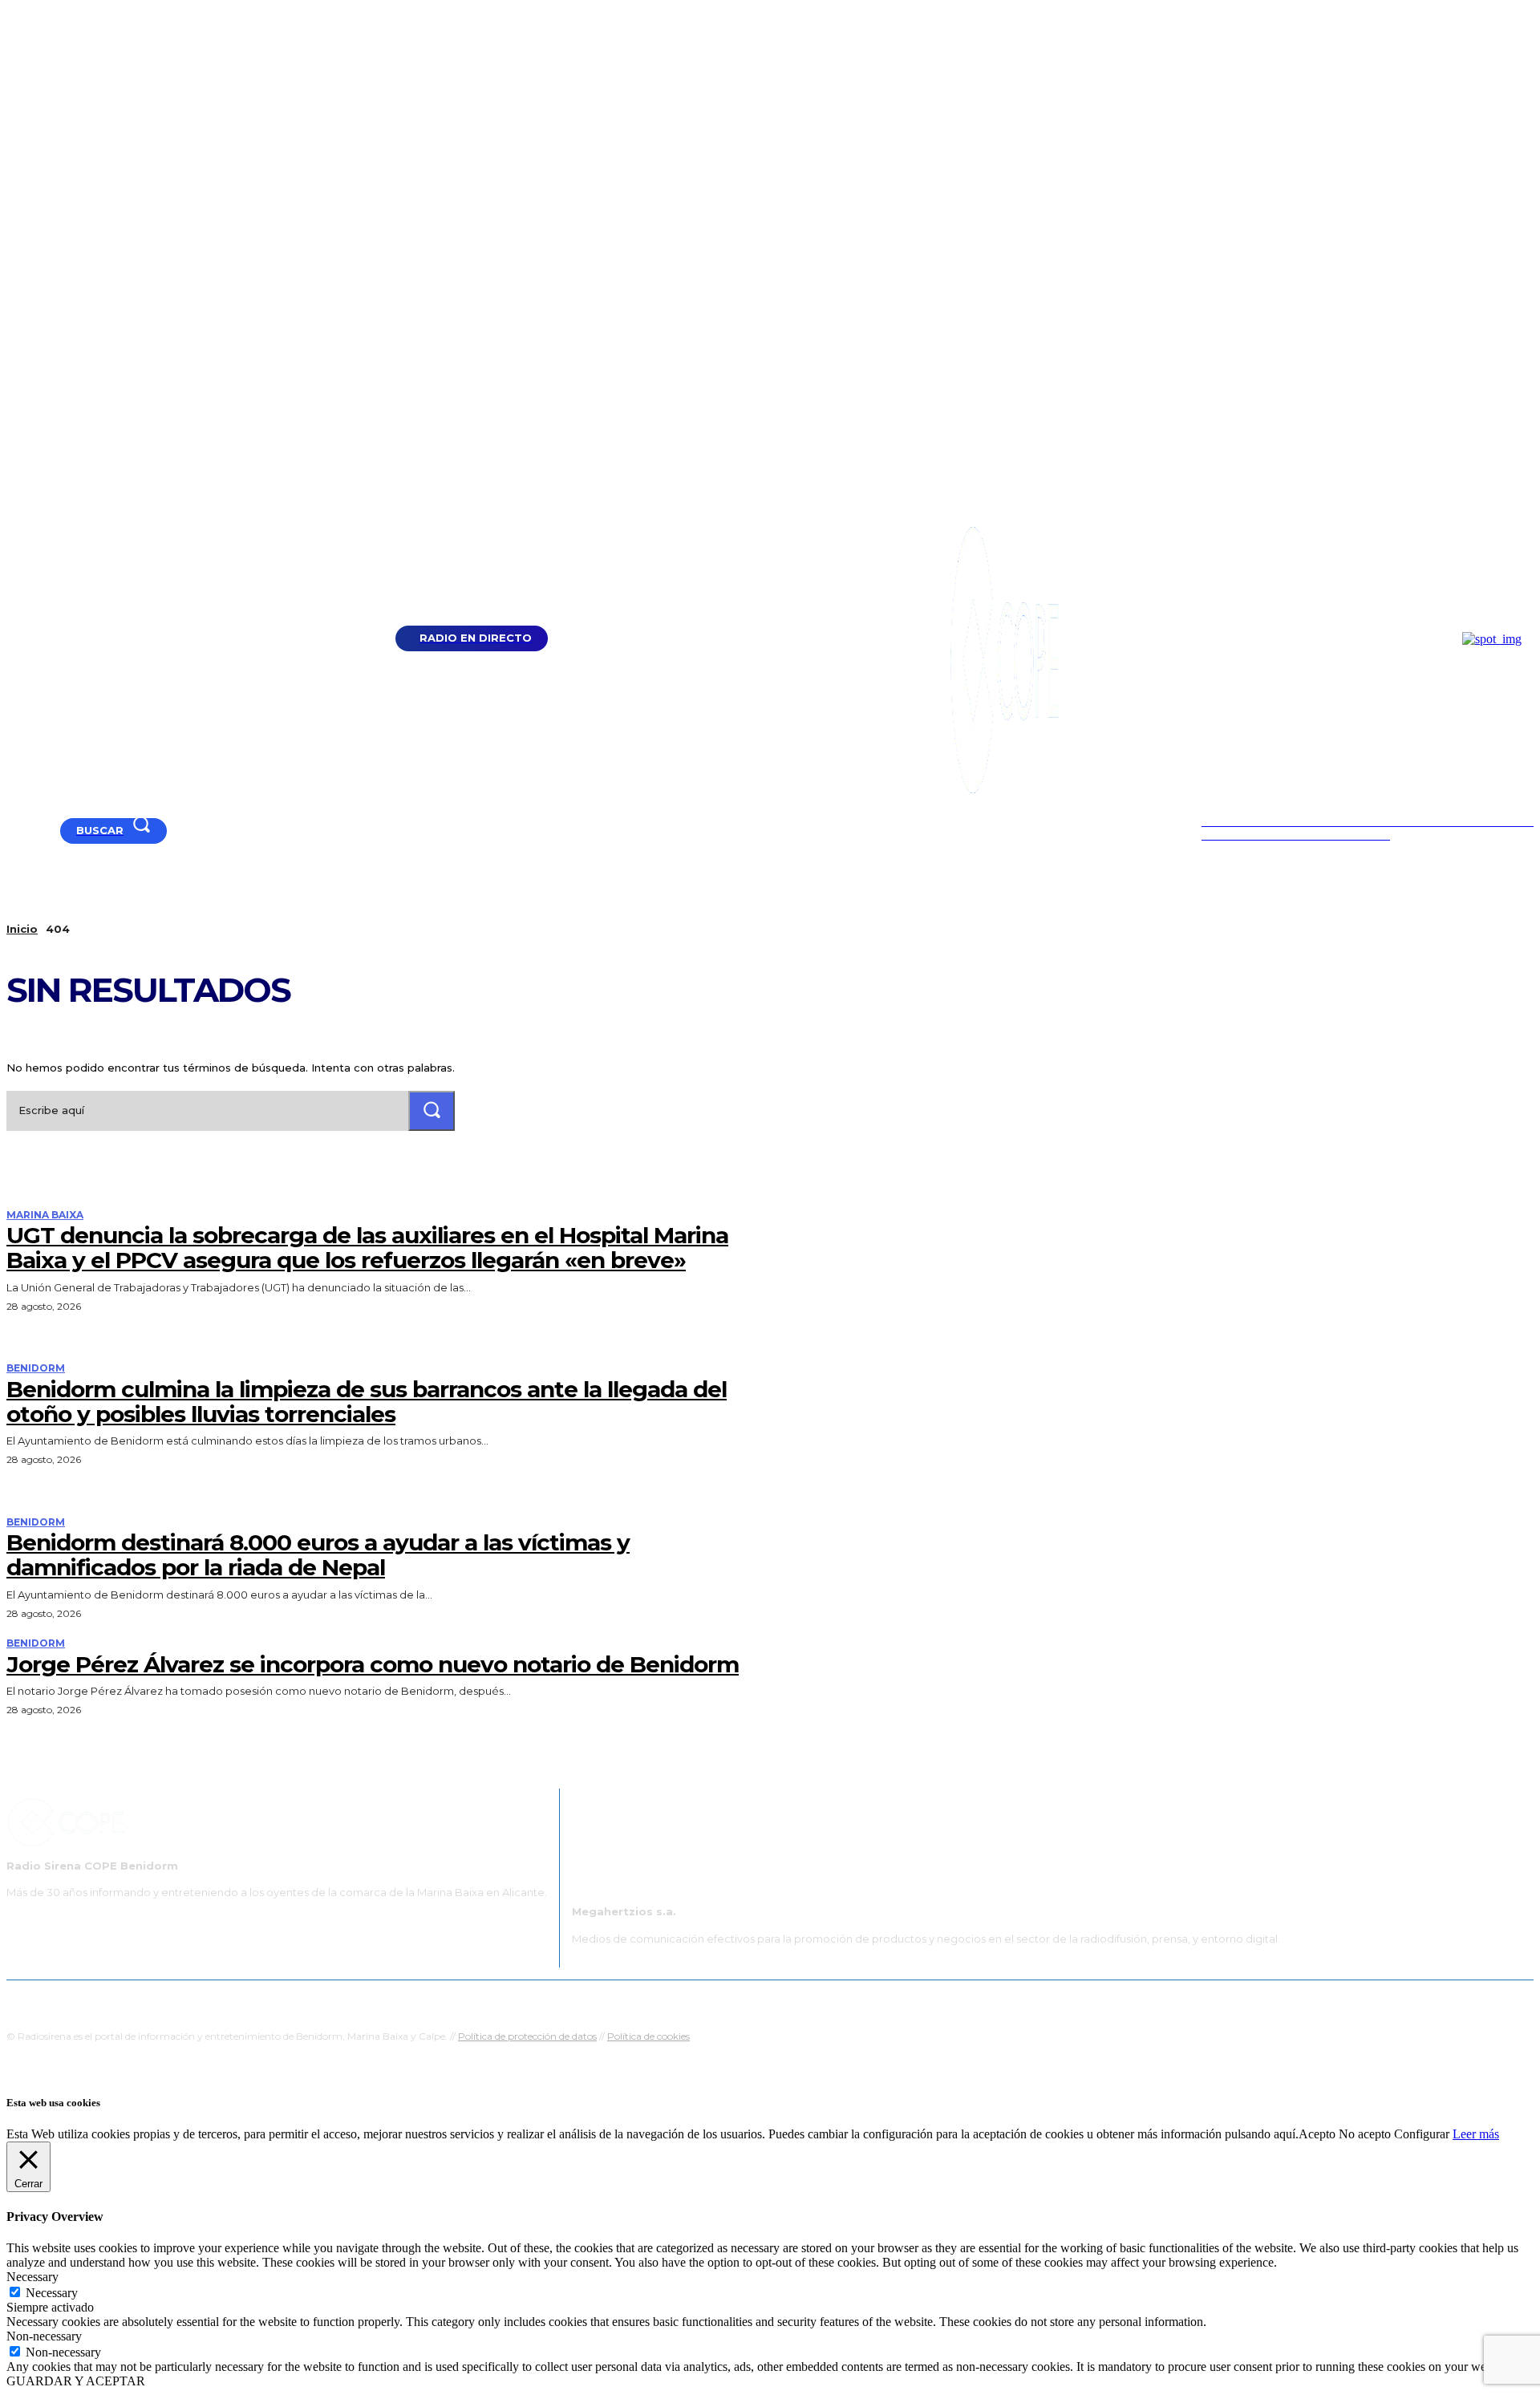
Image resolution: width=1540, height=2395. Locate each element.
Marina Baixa (45, 1215)
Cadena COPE (618, 2000)
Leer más (1476, 2134)
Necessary (52, 2293)
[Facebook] (33, 831)
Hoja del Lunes (822, 2000)
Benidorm (36, 1368)
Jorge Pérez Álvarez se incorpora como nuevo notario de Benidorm (373, 1664)
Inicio (22, 929)
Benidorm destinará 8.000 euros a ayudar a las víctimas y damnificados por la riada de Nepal (318, 1555)
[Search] (432, 1110)
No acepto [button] (1365, 2134)
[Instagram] (53, 831)
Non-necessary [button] (44, 2336)
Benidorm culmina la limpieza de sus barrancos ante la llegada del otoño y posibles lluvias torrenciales (367, 1402)
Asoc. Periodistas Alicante (936, 2000)
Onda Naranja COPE (719, 2000)
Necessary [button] (32, 2277)
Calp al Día (1040, 2000)
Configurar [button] (1422, 2134)
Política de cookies (648, 2036)
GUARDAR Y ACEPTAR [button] (76, 2381)
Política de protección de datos (527, 2036)
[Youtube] (13, 831)
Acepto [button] (1317, 2134)
